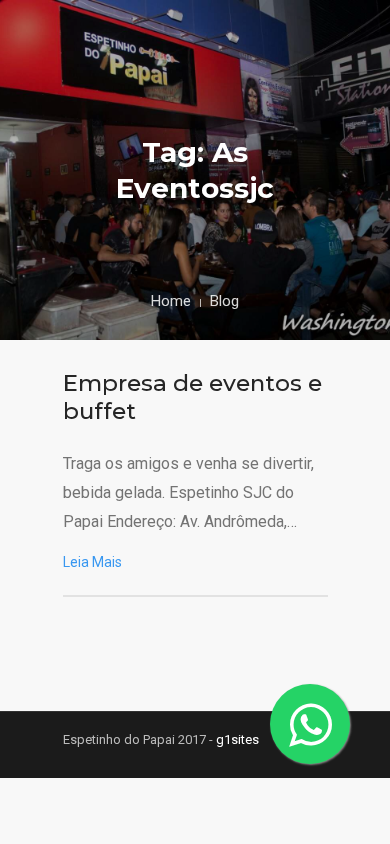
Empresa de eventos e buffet (192, 397)
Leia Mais (92, 562)
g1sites (237, 739)
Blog (224, 301)
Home (171, 301)
